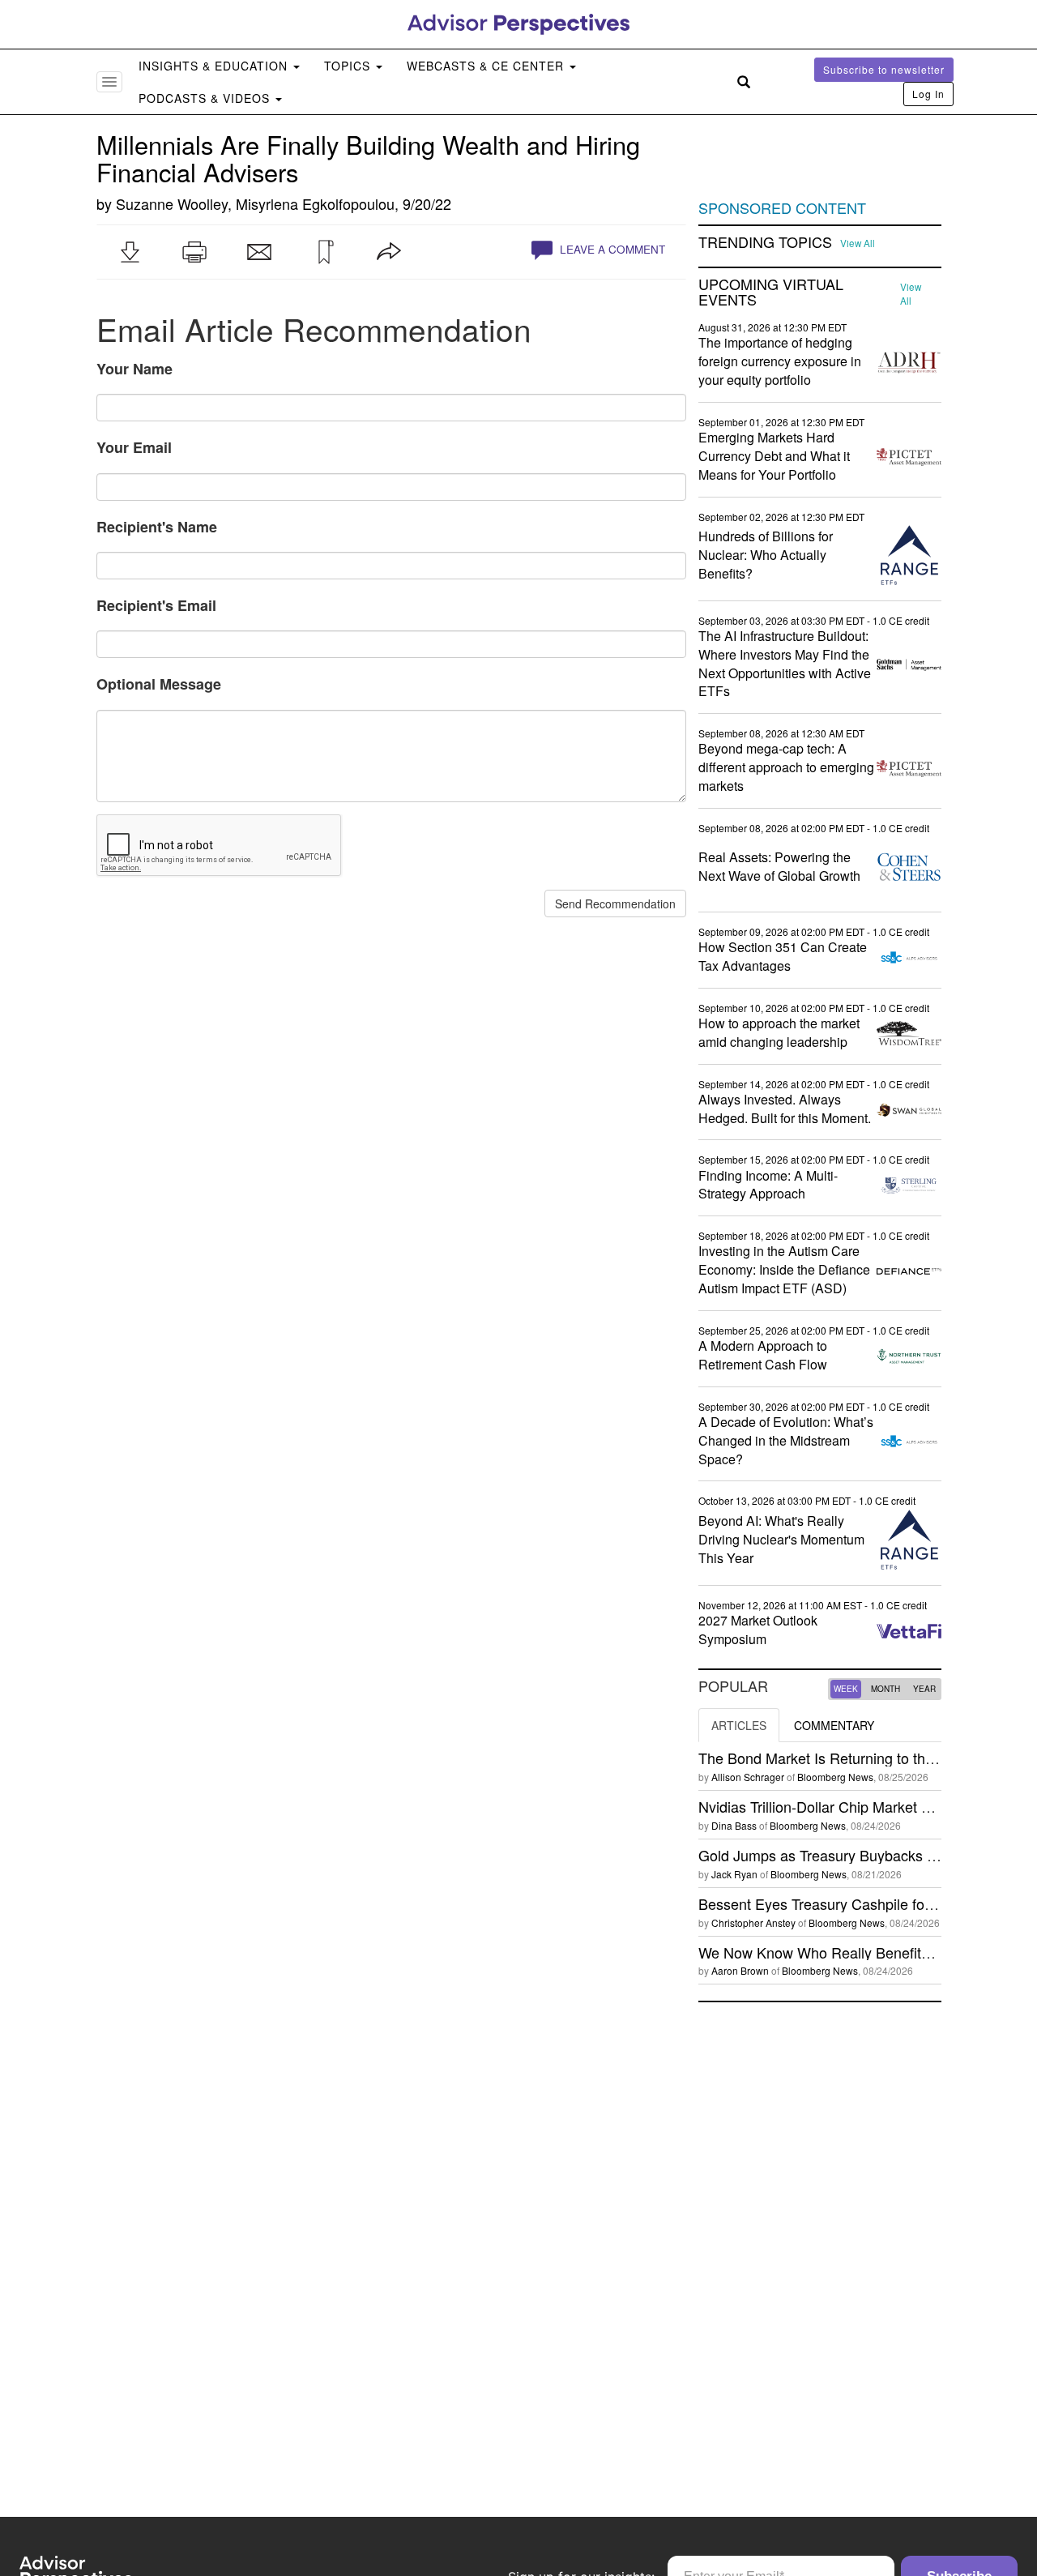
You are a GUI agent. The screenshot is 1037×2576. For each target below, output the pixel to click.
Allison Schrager (748, 1777)
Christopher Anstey (753, 1922)
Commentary (834, 1725)
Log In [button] (928, 94)
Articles (739, 1725)
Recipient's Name (157, 527)
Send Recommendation (615, 904)
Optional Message (159, 684)
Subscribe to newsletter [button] (884, 69)
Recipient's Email (156, 605)
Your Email (134, 447)
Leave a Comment (611, 249)
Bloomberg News (835, 1777)
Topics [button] (349, 66)
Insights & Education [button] (215, 66)
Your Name (134, 369)
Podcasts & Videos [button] (206, 98)
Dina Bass (734, 1825)
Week (846, 1689)
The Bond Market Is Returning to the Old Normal (855, 1758)
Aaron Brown (740, 1970)
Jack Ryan (734, 1874)
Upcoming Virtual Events (771, 293)
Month (886, 1689)
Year (924, 1689)
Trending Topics (765, 242)
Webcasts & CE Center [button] (487, 66)
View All (858, 243)
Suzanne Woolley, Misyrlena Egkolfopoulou (255, 203)
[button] (130, 252)
